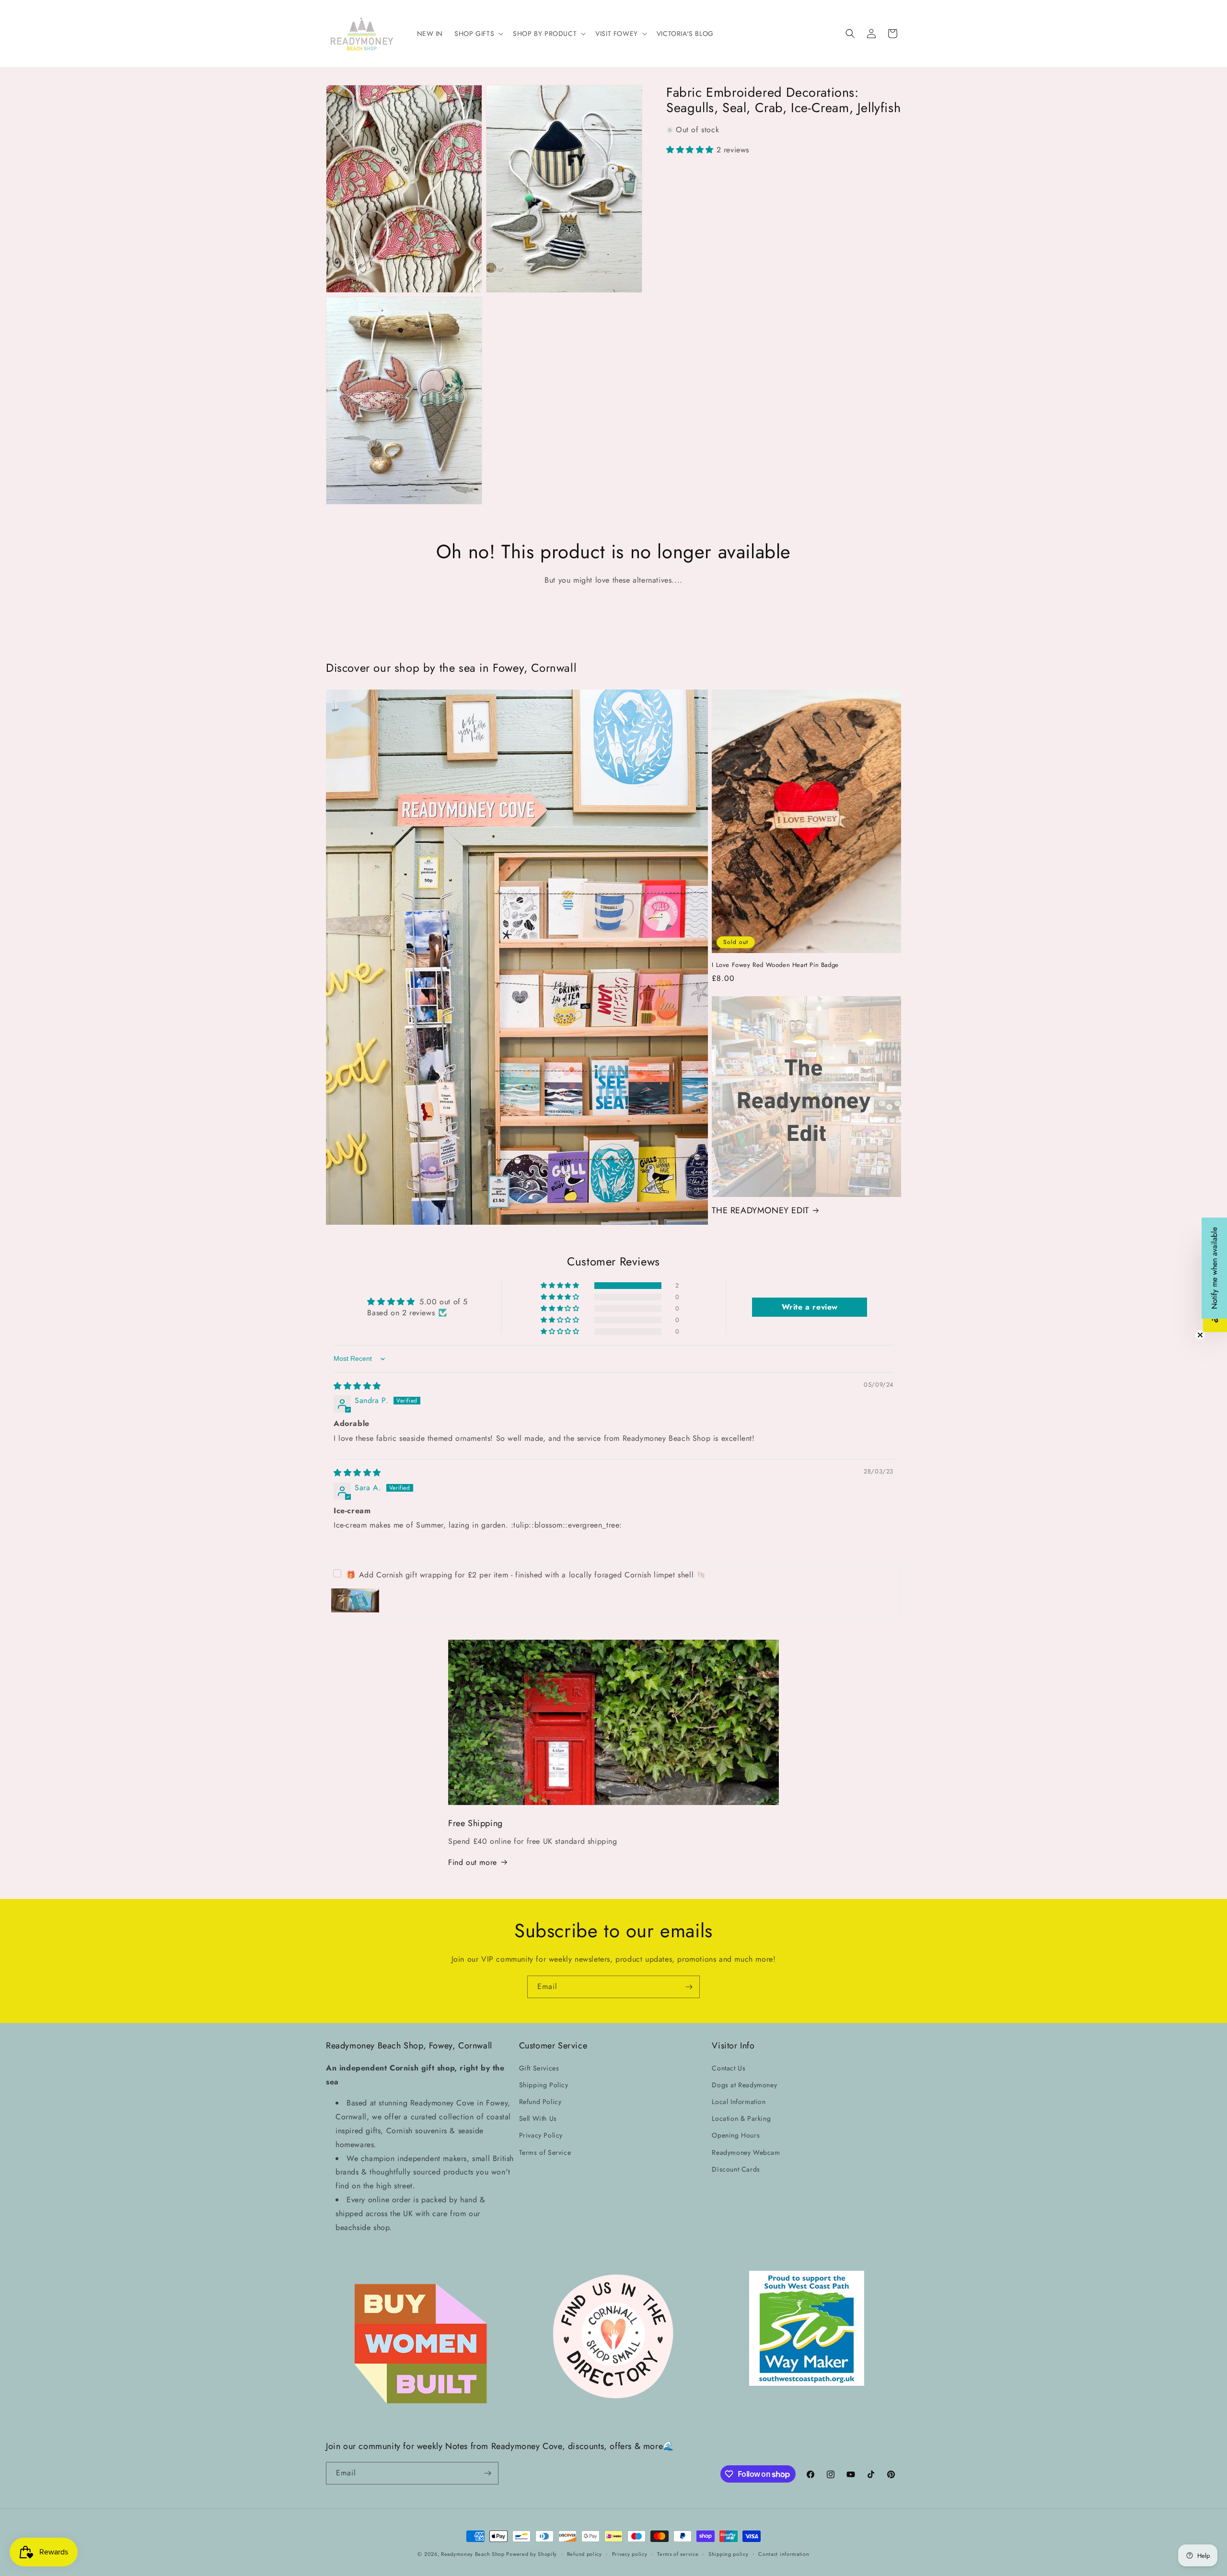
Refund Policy (540, 2102)
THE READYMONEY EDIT (760, 1211)
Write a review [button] (810, 1307)
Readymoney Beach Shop (474, 2554)
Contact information (784, 2554)
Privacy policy (630, 2554)
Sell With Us (538, 2118)
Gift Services (539, 2068)
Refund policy (585, 2554)
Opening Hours (736, 2135)
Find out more (473, 1862)
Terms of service (678, 2554)
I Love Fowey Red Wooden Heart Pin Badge (775, 965)
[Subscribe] (689, 1987)
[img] (357, 1386)
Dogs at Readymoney (744, 2085)
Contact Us (729, 2068)
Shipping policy (729, 2554)
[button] (478, 34)
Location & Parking (741, 2118)
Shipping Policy (544, 2085)
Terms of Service (545, 2152)
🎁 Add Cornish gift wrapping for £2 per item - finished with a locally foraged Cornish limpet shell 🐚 (526, 1575)
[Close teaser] (1200, 1335)
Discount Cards (736, 2169)
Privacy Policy (541, 2135)
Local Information (739, 2102)
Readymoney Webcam (746, 2152)
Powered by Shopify (532, 2554)
